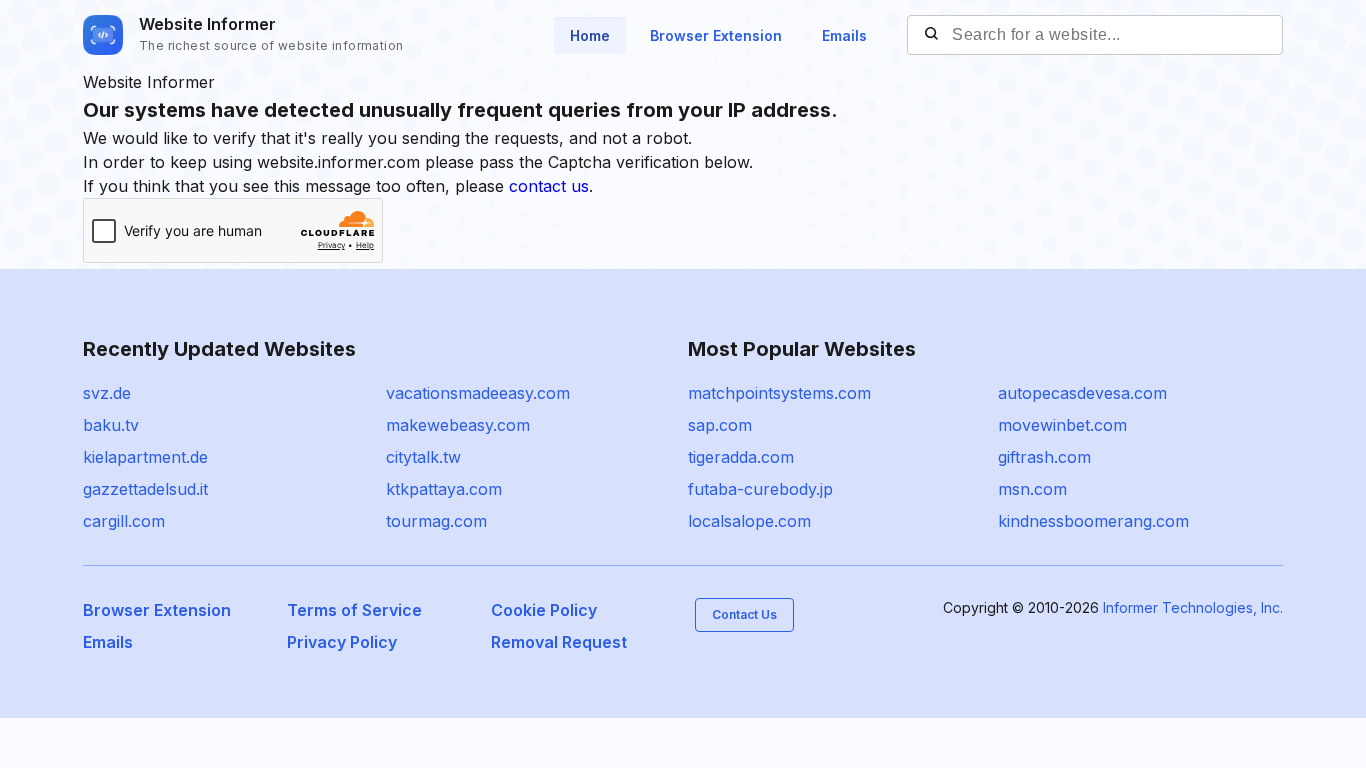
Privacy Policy (342, 642)
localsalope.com (749, 521)
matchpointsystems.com (779, 393)
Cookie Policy (544, 610)
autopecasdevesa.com (1082, 393)
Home (590, 35)
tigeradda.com (741, 457)
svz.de (107, 393)
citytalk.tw (423, 457)
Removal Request (559, 642)
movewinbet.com (1062, 425)
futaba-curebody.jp (760, 489)
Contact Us (744, 614)
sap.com (720, 425)
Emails (844, 35)
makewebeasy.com (458, 425)
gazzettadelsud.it (145, 489)
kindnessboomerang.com (1093, 521)
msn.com (1032, 489)
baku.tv (111, 425)
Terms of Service (354, 610)
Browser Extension (716, 35)
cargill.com (124, 521)
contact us (549, 186)
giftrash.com (1044, 457)
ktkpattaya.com (444, 489)
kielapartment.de (145, 457)
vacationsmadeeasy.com (478, 393)
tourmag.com (436, 521)
